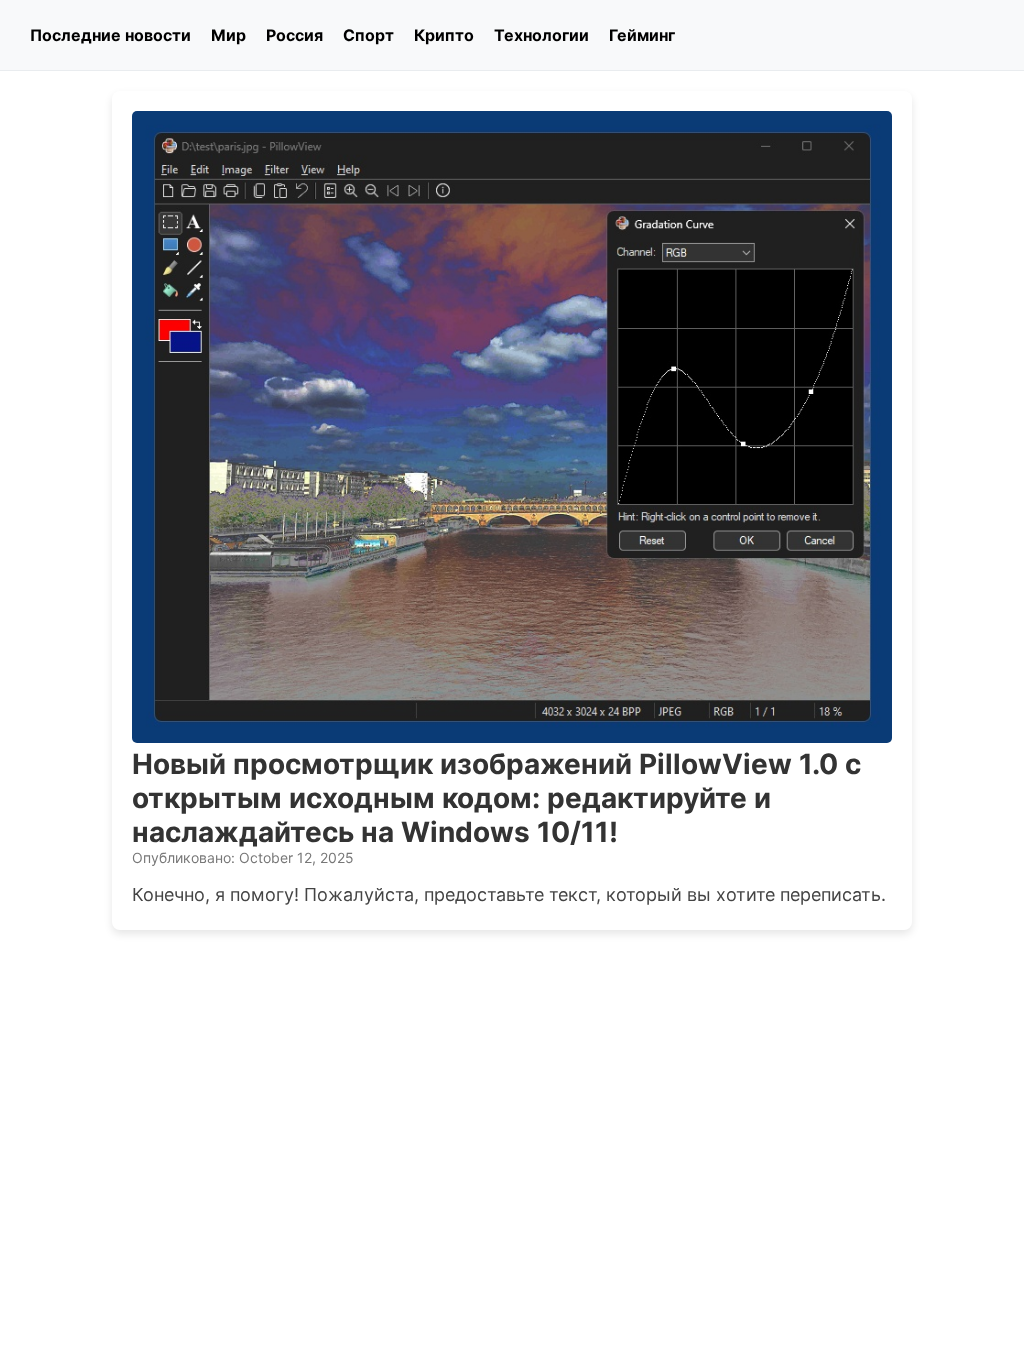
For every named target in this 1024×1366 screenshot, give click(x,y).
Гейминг (642, 35)
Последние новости (110, 35)
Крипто (444, 35)
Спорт (368, 35)
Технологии (541, 35)
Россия (294, 35)
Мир (228, 35)
